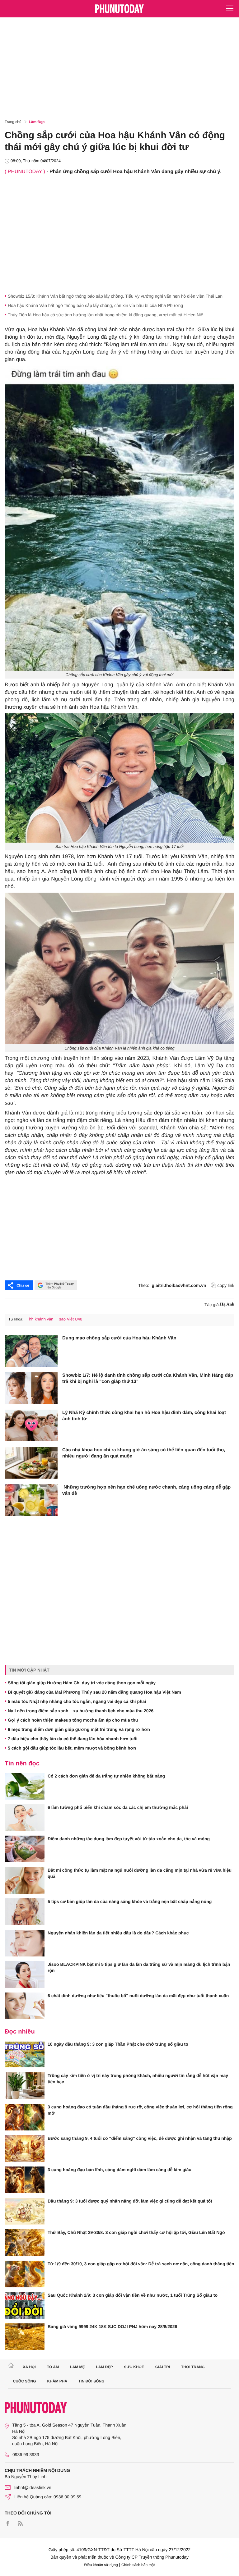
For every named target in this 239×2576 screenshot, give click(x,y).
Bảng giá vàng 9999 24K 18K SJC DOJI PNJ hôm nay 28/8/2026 (112, 2327)
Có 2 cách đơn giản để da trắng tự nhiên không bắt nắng (106, 1776)
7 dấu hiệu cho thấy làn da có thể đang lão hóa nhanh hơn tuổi (73, 1739)
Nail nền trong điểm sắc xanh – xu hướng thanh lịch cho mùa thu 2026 (81, 1711)
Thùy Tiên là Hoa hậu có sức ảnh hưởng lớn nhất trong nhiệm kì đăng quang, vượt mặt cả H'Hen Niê (105, 315)
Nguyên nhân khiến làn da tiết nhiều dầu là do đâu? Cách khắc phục (118, 1933)
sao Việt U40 (71, 1319)
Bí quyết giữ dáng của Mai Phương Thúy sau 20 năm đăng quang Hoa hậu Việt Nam (94, 1692)
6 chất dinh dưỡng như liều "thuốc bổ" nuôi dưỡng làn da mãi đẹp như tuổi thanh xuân (138, 1996)
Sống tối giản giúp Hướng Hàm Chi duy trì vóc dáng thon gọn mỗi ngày (82, 1683)
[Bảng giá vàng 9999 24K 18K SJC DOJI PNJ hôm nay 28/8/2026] (25, 2337)
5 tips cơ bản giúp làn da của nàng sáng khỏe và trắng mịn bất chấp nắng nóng (130, 1901)
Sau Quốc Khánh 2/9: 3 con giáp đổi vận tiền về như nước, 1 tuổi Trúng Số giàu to (133, 2295)
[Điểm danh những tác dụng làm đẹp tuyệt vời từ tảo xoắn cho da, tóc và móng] (25, 1849)
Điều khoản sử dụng (101, 2565)
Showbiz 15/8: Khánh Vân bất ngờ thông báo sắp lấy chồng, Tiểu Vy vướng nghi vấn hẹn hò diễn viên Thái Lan (115, 296)
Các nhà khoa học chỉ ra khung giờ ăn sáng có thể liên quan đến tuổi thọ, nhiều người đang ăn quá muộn (144, 1453)
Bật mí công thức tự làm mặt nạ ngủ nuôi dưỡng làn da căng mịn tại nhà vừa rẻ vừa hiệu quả (140, 1873)
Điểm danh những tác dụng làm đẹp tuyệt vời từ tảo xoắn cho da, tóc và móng (129, 1839)
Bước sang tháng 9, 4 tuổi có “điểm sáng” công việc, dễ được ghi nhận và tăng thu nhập (140, 2138)
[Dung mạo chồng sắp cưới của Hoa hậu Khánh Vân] (31, 1351)
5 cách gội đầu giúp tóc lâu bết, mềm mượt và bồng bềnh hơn (72, 1748)
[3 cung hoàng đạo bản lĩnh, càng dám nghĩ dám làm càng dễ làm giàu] (25, 2180)
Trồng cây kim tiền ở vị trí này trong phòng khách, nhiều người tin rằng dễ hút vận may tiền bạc (138, 2079)
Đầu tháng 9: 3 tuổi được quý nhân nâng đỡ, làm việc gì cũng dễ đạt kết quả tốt (130, 2201)
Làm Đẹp (37, 122)
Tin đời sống (91, 2381)
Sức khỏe (134, 2367)
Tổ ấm (53, 2367)
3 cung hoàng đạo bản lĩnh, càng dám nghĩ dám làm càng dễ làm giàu (119, 2170)
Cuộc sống (25, 2381)
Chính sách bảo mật (138, 2565)
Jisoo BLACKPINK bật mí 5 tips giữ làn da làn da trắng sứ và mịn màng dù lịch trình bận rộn (139, 1967)
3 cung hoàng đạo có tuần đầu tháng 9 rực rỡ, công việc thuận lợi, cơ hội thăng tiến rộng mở (140, 2110)
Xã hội (29, 2367)
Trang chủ (13, 122)
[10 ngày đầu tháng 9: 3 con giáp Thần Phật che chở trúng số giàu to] (25, 2054)
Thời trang (193, 2367)
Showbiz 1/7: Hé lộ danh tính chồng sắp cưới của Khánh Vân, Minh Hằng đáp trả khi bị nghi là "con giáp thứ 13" (148, 1378)
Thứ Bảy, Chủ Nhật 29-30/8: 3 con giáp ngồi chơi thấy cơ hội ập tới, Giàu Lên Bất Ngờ (136, 2232)
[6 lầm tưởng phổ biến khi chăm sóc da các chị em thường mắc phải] (25, 1818)
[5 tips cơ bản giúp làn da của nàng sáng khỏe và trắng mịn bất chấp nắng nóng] (25, 1912)
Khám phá (57, 2381)
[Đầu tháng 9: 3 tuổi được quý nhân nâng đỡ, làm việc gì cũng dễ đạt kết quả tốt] (25, 2211)
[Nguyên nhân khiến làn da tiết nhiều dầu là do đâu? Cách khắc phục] (25, 1943)
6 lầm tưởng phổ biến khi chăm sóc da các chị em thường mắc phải (118, 1807)
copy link (226, 1285)
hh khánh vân (41, 1319)
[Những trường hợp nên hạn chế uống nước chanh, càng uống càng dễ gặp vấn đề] (31, 1500)
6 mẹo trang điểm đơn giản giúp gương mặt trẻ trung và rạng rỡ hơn (79, 1729)
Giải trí (163, 2367)
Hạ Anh (227, 1304)
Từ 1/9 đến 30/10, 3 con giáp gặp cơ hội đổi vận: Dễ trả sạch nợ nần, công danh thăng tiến (141, 2264)
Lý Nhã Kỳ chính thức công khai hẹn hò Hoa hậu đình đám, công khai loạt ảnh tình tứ (144, 1416)
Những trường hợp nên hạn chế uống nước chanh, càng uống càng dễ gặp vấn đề (146, 1490)
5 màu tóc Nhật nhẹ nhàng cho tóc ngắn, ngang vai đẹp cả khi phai (77, 1701)
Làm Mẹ (77, 2367)
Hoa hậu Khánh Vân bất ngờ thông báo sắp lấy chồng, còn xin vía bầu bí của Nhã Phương (95, 305)
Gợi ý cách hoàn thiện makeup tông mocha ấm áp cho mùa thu (73, 1720)
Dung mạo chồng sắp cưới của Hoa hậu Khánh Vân (119, 1338)
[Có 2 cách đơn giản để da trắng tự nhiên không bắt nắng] (25, 1786)
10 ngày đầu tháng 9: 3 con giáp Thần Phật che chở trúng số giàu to (118, 2044)
